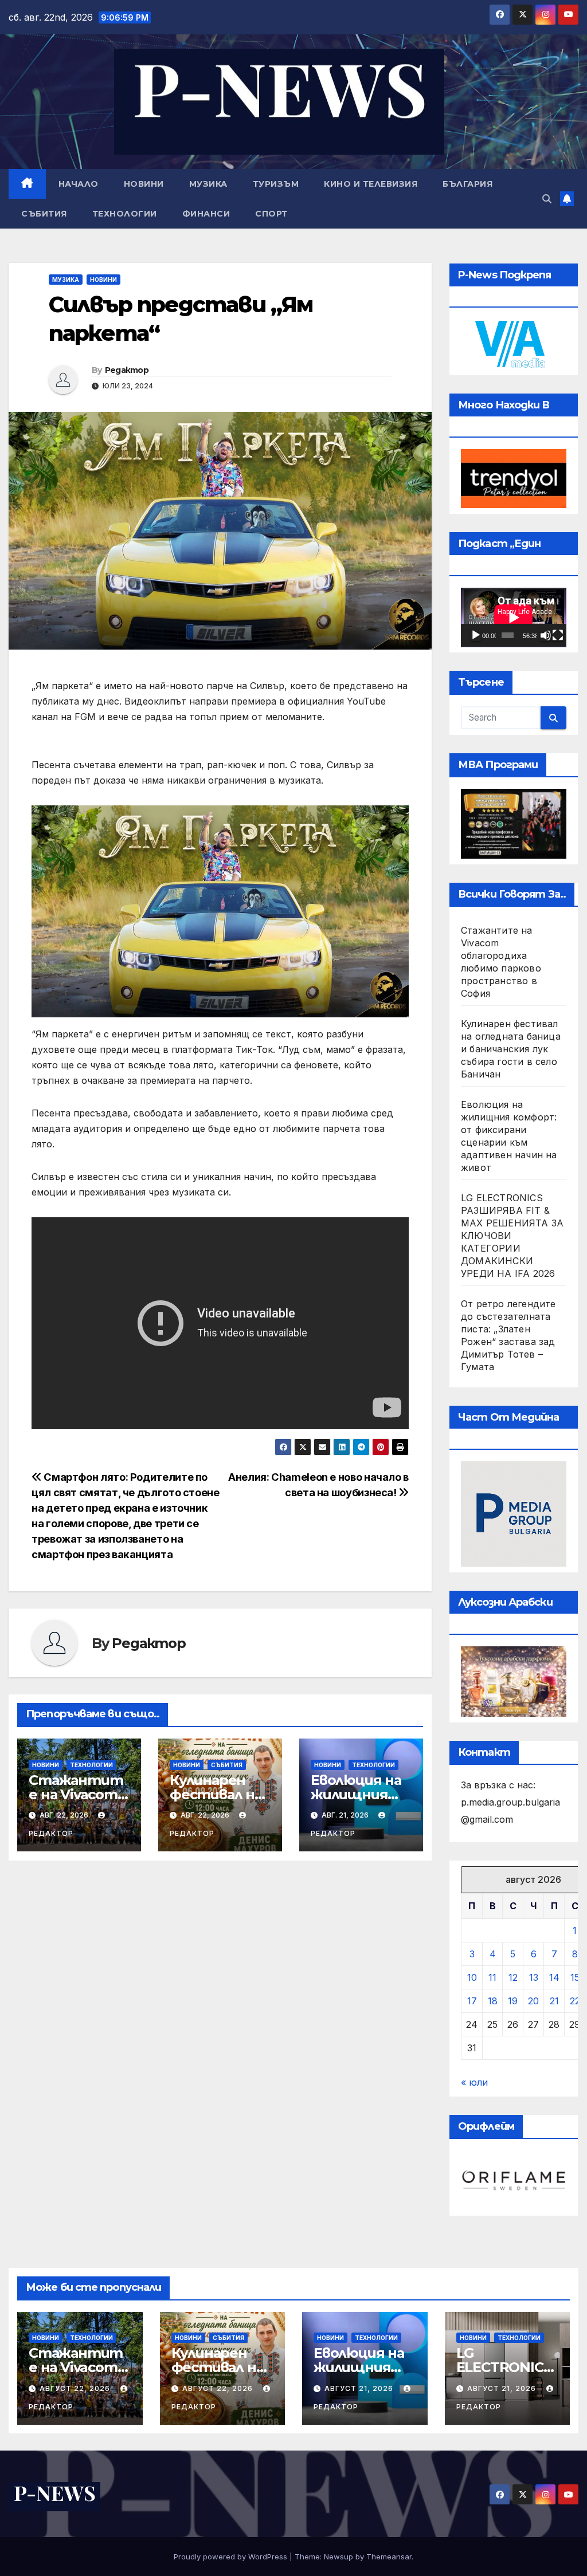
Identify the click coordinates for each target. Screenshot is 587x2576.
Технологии (125, 214)
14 (554, 1977)
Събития (44, 214)
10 (472, 1977)
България (467, 184)
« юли (474, 2082)
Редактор (127, 370)
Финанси (206, 214)
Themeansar (389, 2557)
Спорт (271, 214)
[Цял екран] (558, 635)
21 (554, 2001)
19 (513, 2001)
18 (493, 2001)
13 (534, 1977)
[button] (547, 199)
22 (575, 2001)
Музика (208, 184)
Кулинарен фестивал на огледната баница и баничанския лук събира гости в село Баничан (511, 1049)
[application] (514, 618)
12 (513, 1977)
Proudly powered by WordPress (232, 2557)
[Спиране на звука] (546, 635)
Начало (79, 184)
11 (492, 1977)
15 (575, 1977)
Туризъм (276, 184)
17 (472, 2001)
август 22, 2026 (76, 2388)
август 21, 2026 (360, 2388)
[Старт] (476, 635)
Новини (144, 184)
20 (533, 2001)
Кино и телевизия (371, 184)
